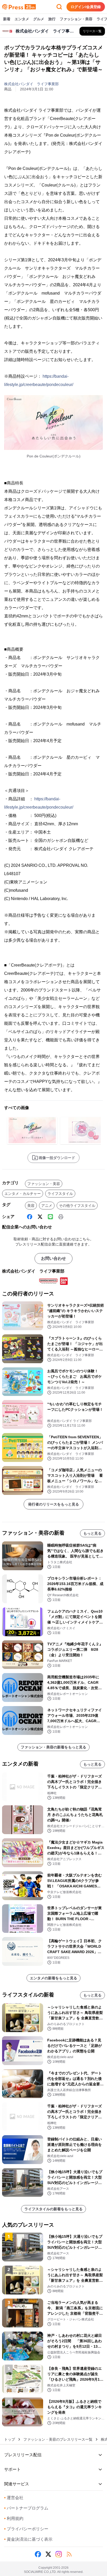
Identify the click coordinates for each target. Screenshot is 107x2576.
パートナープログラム (26, 2508)
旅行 (52, 19)
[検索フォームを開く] (59, 7)
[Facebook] (30, 1217)
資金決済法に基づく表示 (28, 2539)
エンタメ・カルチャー (23, 1194)
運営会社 (14, 2498)
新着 (7, 19)
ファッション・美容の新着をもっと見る (53, 1747)
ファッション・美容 (76, 19)
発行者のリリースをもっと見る (53, 1504)
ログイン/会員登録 (86, 7)
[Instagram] (59, 2554)
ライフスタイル (60, 1194)
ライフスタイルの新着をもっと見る (53, 2209)
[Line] (50, 1217)
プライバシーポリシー (26, 2529)
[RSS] (69, 2554)
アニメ (47, 1206)
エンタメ (22, 19)
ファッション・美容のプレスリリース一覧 (58, 2439)
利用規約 (14, 2518)
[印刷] (61, 1217)
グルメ (39, 19)
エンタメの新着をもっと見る (53, 1978)
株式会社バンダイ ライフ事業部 (31, 84)
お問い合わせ (53, 1258)
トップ (10, 2439)
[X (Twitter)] (40, 1217)
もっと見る (92, 1533)
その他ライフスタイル (77, 1206)
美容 (31, 1206)
